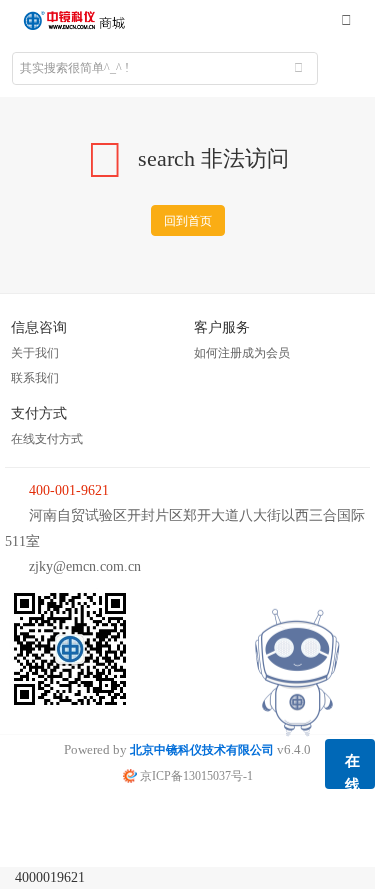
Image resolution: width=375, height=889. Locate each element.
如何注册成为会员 (242, 353)
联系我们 (35, 378)
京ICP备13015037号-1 (195, 776)
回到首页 (188, 221)
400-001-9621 (69, 490)
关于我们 (35, 353)
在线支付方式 (47, 439)
